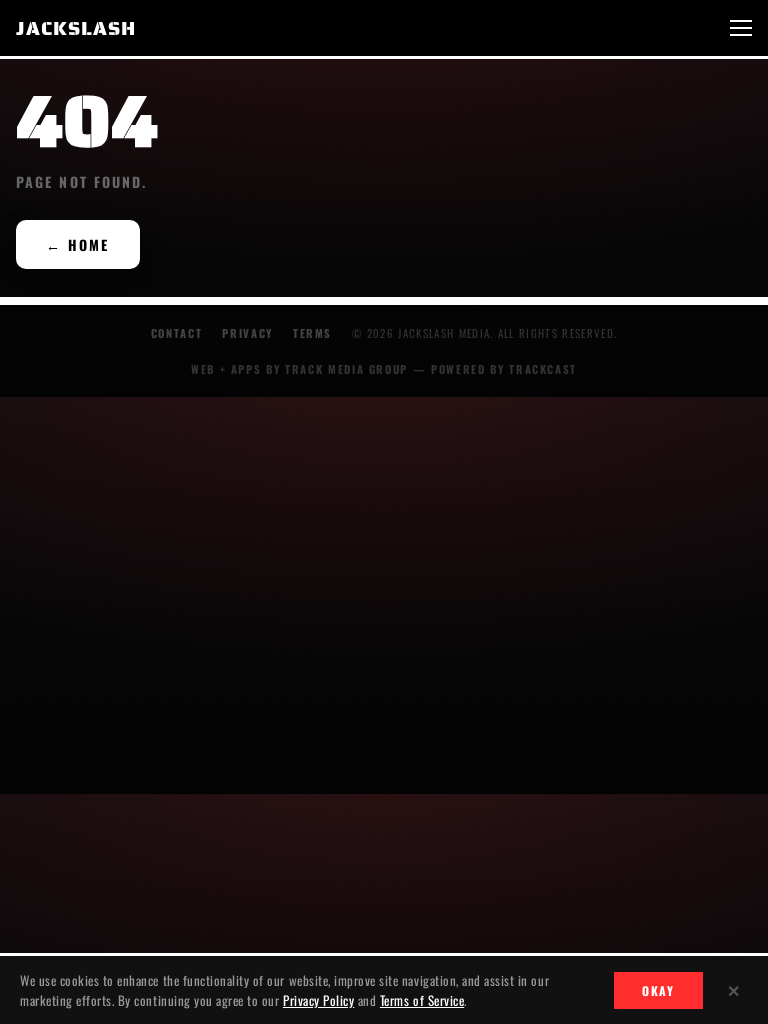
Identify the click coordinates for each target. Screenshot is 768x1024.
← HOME (78, 244)
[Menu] (741, 28)
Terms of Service (422, 1000)
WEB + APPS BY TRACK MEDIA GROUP (299, 369)
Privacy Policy (318, 1000)
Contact (177, 333)
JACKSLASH (76, 28)
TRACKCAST (543, 369)
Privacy (247, 333)
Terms (312, 333)
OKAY (658, 990)
